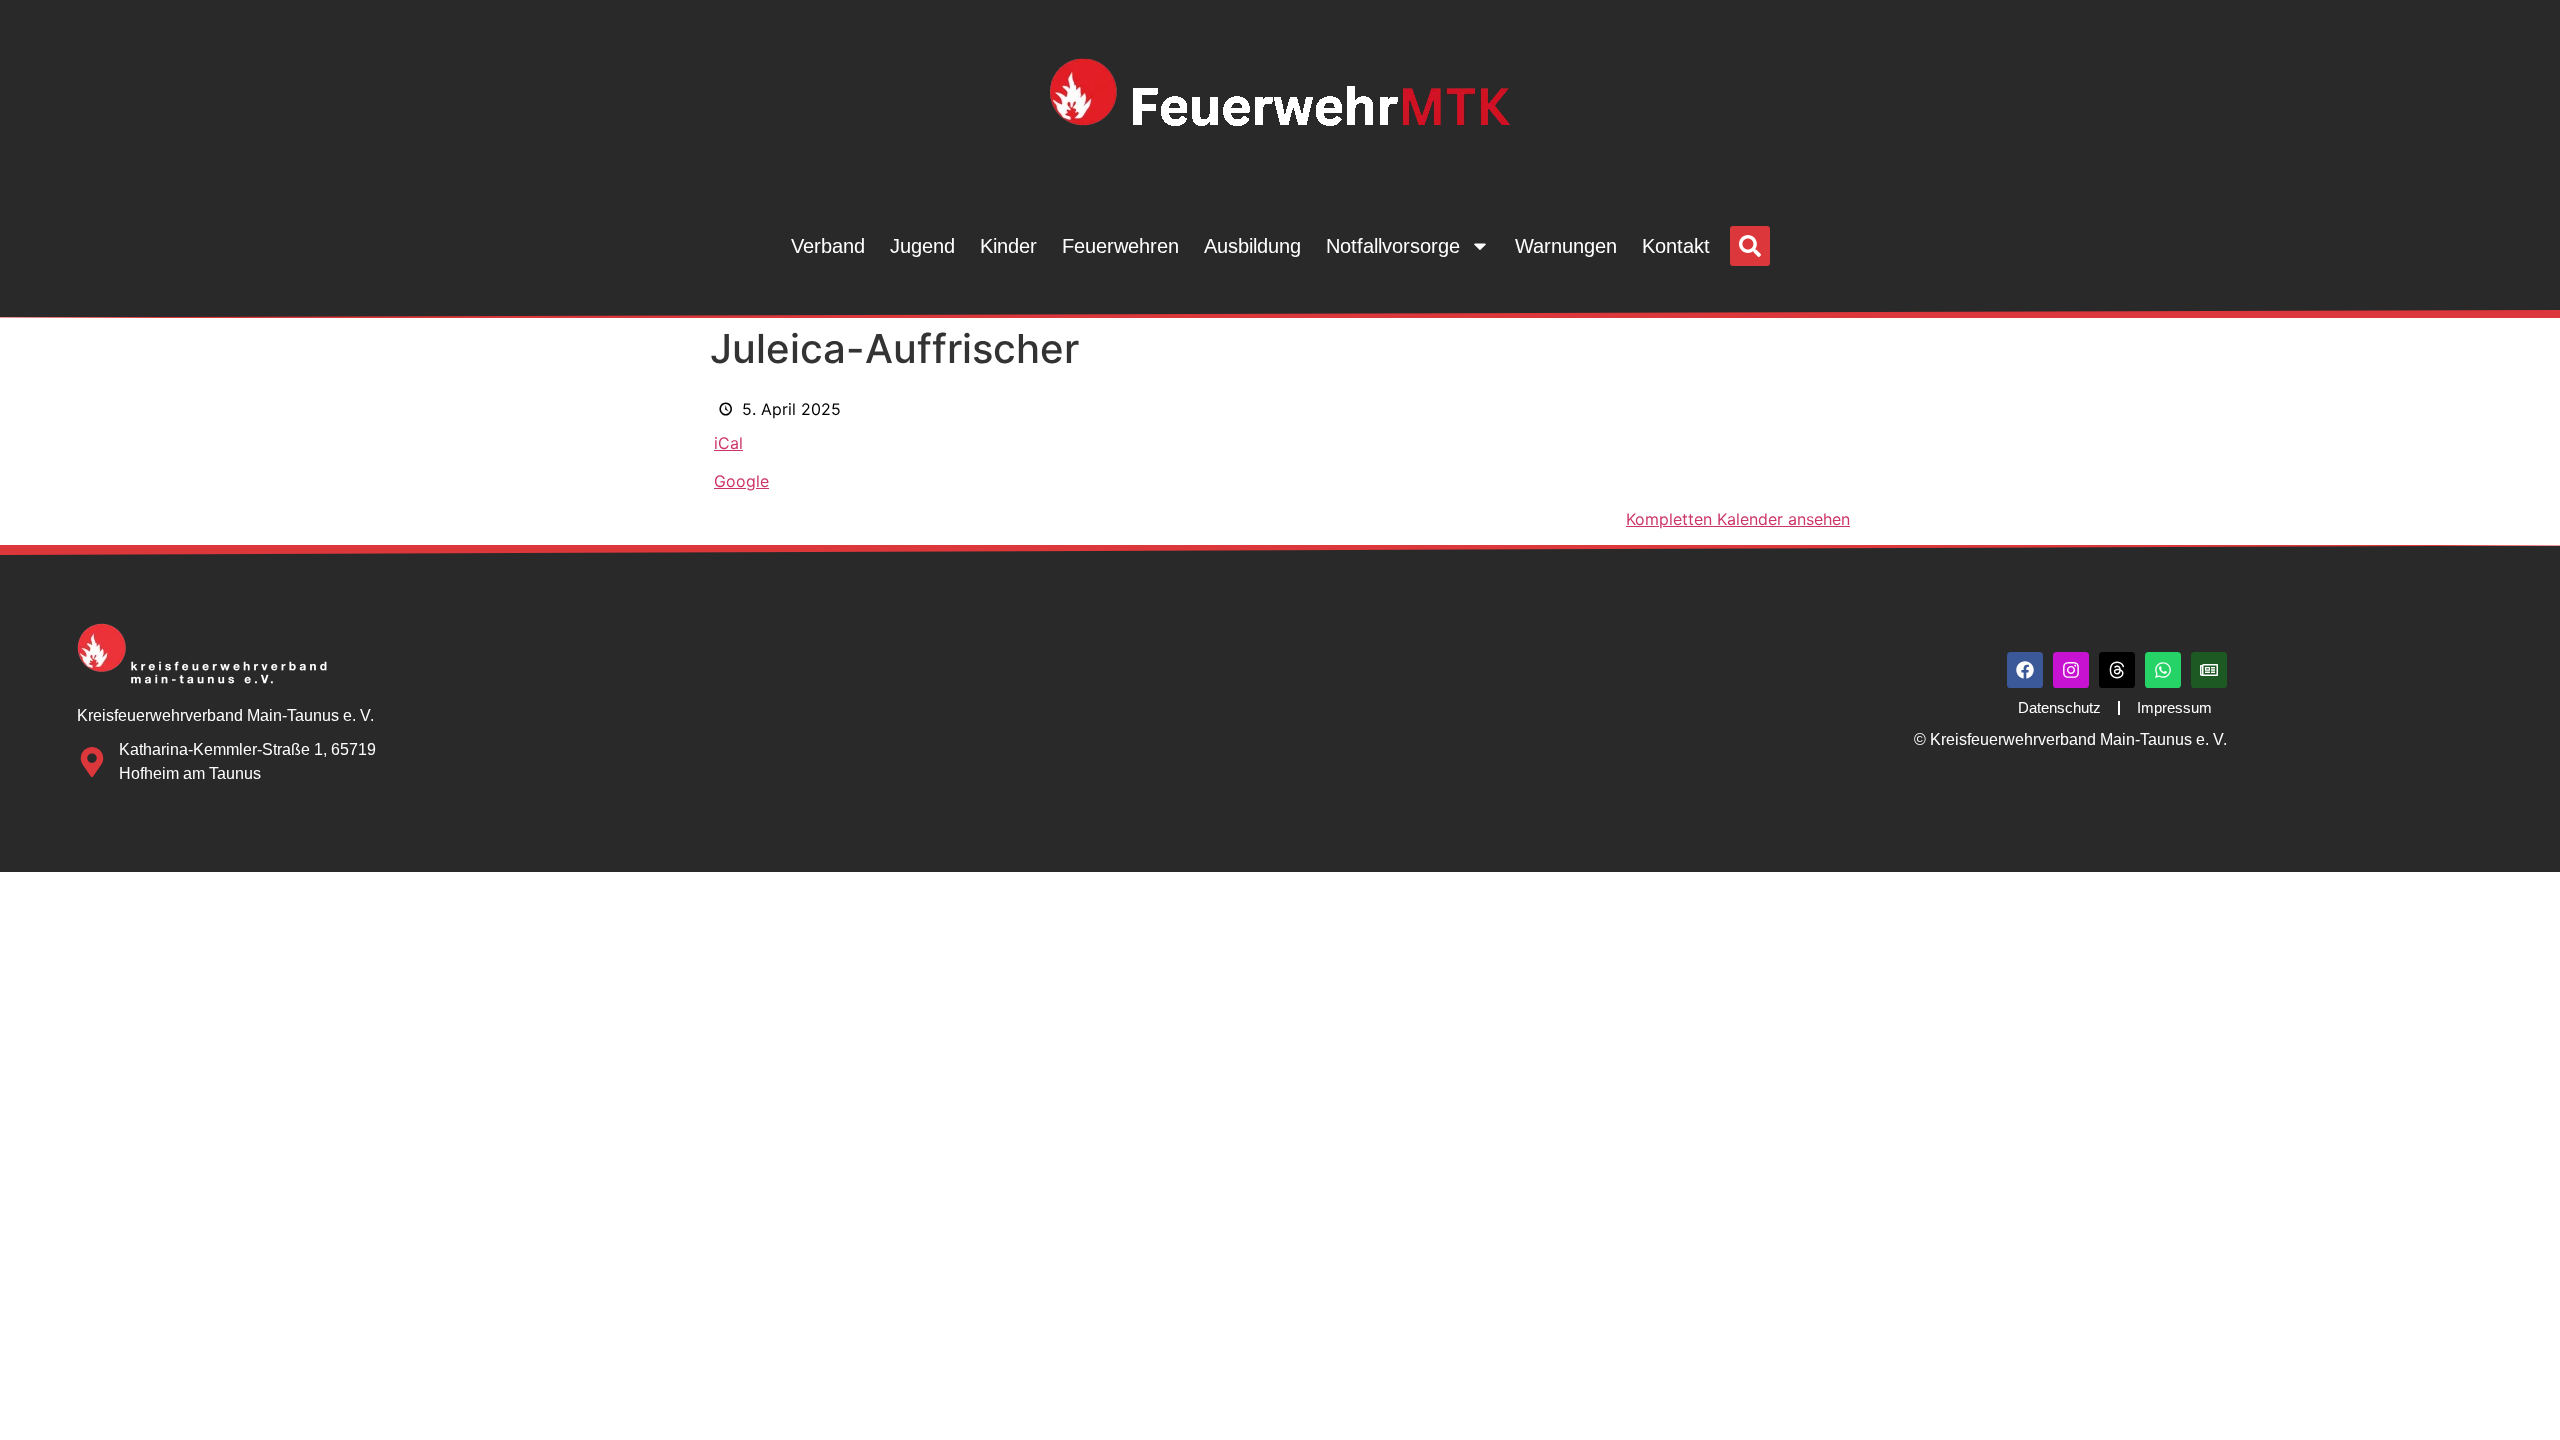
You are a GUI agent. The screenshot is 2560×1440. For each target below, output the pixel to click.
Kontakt (1676, 246)
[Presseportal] (2209, 670)
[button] (1750, 246)
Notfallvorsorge (1393, 246)
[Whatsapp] (2163, 670)
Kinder (1008, 246)
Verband (828, 246)
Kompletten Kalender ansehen (1738, 519)
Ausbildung (1252, 246)
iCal (728, 443)
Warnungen (1566, 246)
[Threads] (2117, 670)
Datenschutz (2059, 707)
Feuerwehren (1120, 246)
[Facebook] (2025, 670)
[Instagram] (2071, 670)
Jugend (922, 246)
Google (741, 481)
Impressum (2174, 707)
